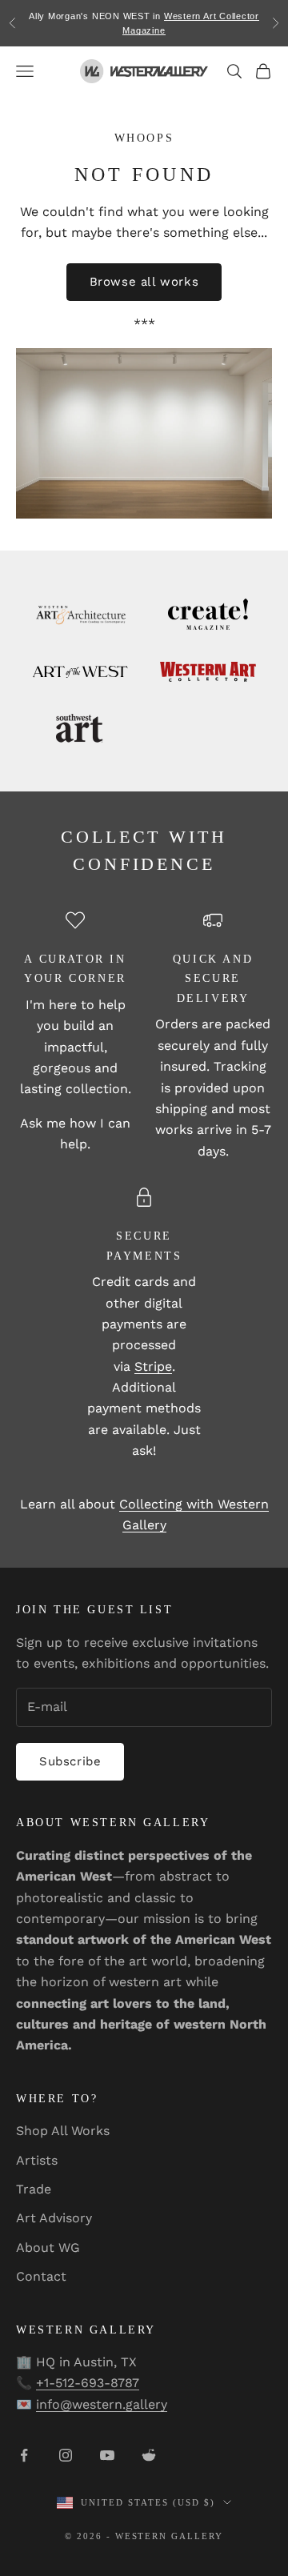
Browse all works (144, 282)
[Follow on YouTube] (107, 2455)
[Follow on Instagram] (66, 2455)
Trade (34, 2189)
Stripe (153, 1366)
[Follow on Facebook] (24, 2455)
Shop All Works (63, 2131)
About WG (48, 2247)
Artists (37, 2160)
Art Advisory (54, 2218)
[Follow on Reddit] (149, 2455)
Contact (41, 2276)
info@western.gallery (102, 2404)
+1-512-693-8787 (88, 2383)
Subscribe (70, 1761)
